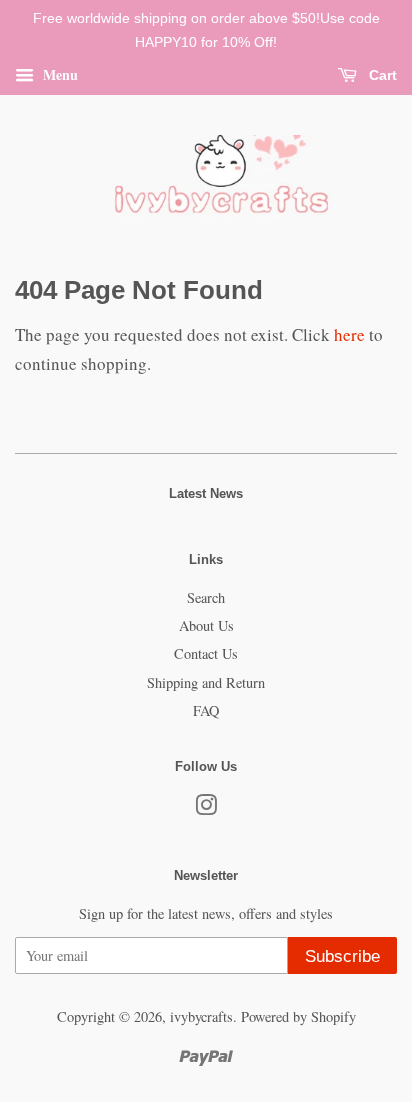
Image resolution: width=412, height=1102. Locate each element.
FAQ (206, 710)
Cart (381, 75)
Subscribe (342, 956)
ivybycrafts (201, 1016)
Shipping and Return (206, 682)
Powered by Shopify (298, 1016)
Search (206, 597)
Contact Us (206, 653)
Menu (58, 73)
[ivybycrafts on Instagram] (206, 808)
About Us (206, 625)
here (349, 334)
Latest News (206, 493)
